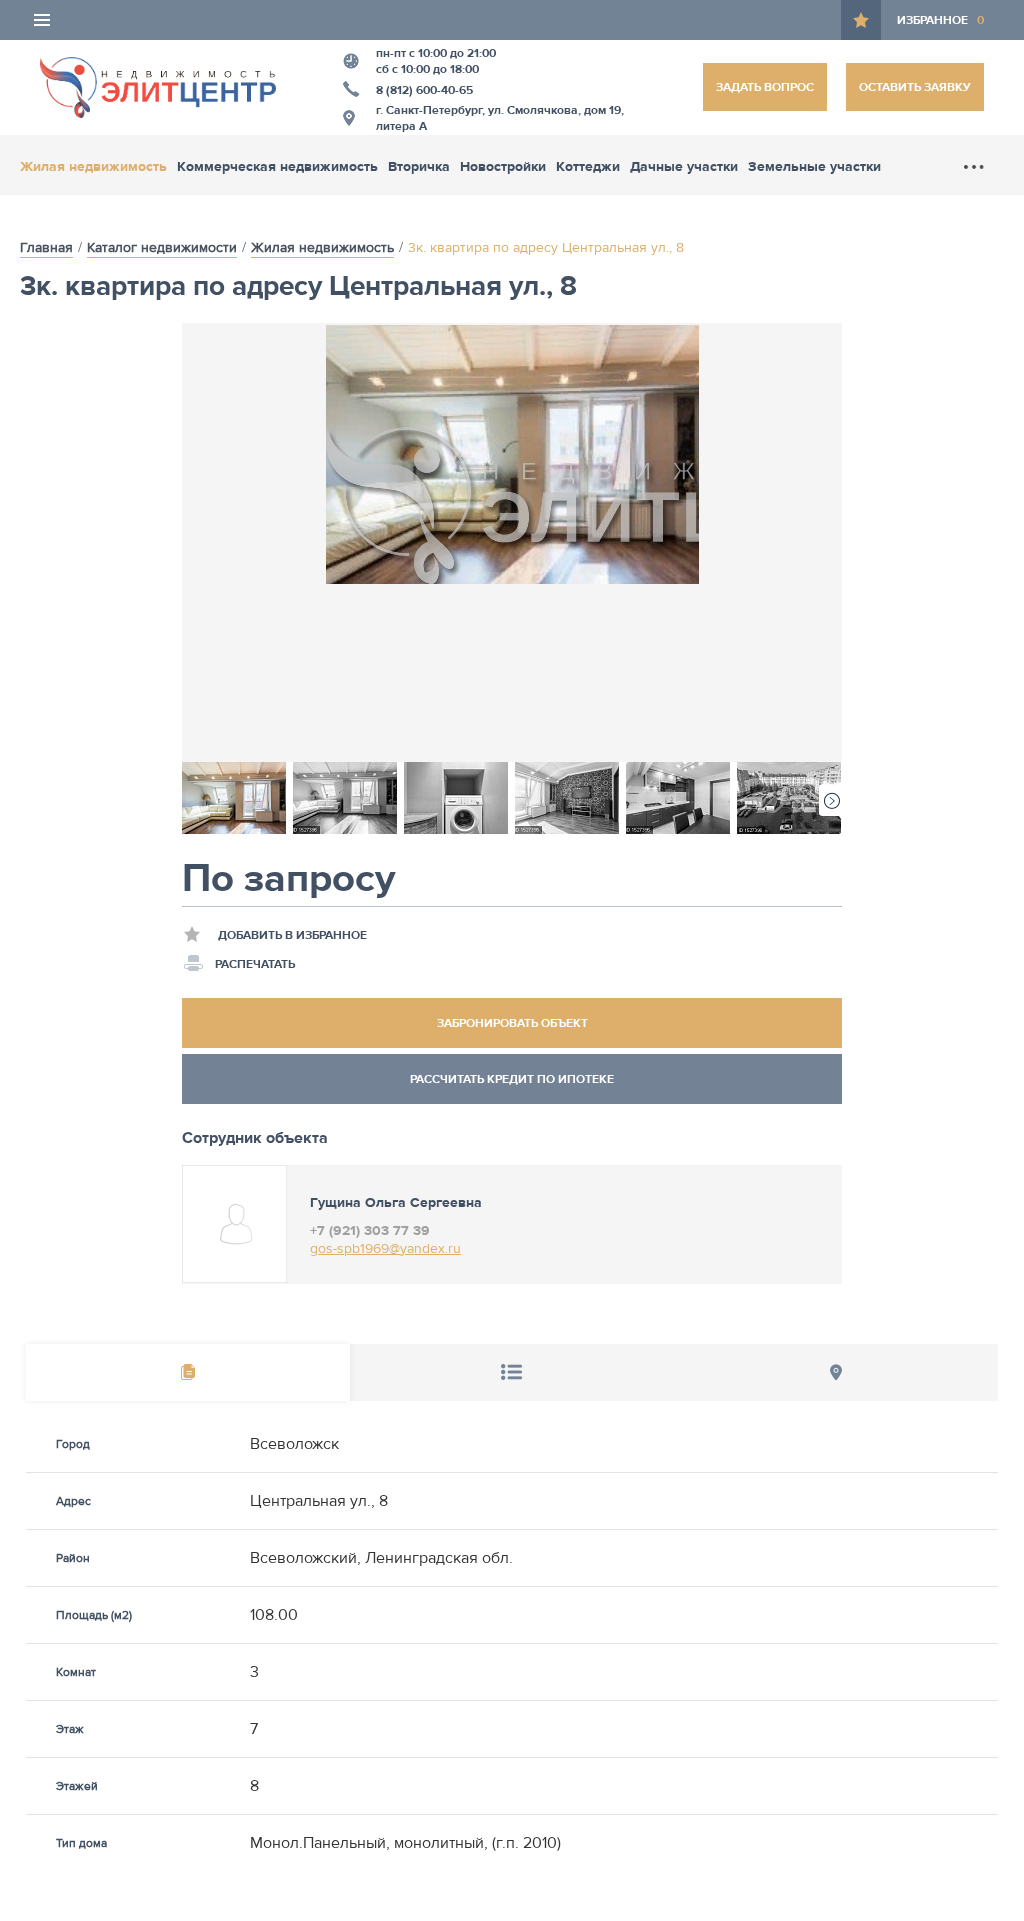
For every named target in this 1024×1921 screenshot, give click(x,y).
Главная (46, 248)
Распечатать (255, 964)
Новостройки (503, 167)
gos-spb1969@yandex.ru (385, 1249)
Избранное (940, 20)
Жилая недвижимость (93, 167)
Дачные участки (684, 167)
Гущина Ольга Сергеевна (396, 1203)
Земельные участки (814, 167)
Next (830, 799)
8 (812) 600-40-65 (424, 90)
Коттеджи (588, 167)
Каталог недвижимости (162, 248)
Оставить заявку (915, 87)
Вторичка (419, 167)
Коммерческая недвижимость (277, 167)
